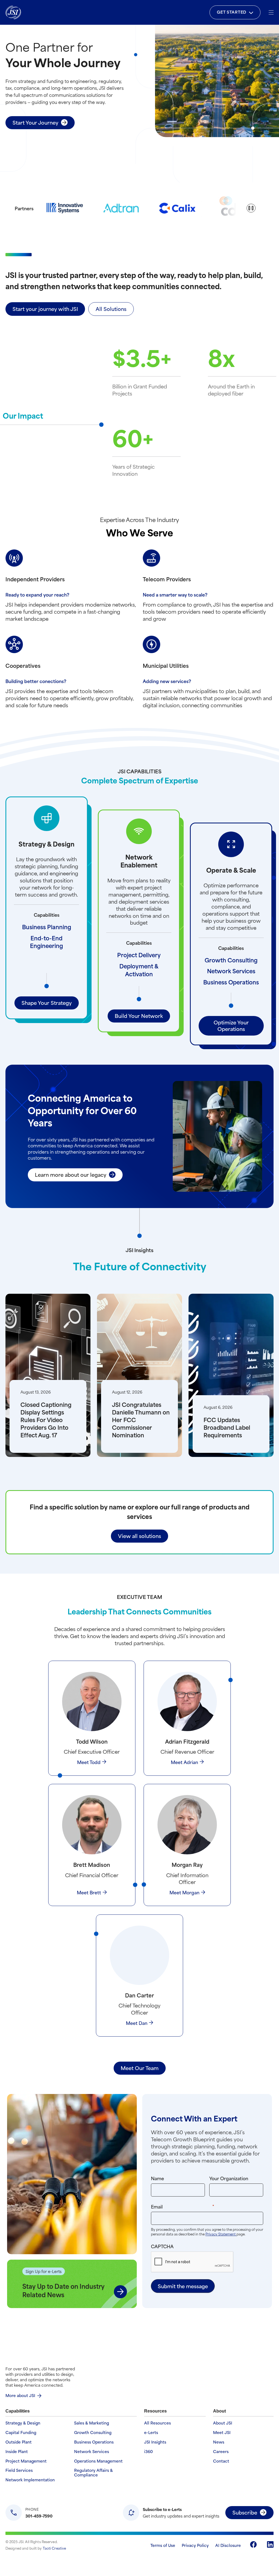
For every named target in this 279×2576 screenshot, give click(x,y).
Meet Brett (89, 1892)
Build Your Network (139, 1016)
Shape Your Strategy (47, 1003)
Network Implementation (30, 2480)
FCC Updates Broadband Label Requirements (227, 1427)
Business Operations (231, 982)
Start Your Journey (35, 122)
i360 (148, 2452)
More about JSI (20, 2395)
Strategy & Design (23, 2423)
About (219, 2411)
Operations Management (98, 2461)
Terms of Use (163, 2545)
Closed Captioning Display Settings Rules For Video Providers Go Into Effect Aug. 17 (46, 1420)
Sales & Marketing (92, 2423)
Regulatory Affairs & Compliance (93, 2473)
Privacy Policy (195, 2545)
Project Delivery (139, 955)
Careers (221, 2452)
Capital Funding (21, 2433)
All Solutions (111, 309)
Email (193, 2206)
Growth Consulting (231, 960)
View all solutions (139, 1536)
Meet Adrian (184, 1762)
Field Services (19, 2470)
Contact (221, 2461)
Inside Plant (17, 2452)
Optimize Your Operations (231, 1025)
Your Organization (229, 2178)
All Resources (157, 2423)
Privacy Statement (221, 2234)
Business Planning (47, 927)
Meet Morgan (184, 1892)
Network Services (231, 971)
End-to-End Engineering (46, 942)
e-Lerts (151, 2433)
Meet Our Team (140, 2068)
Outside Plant (19, 2442)
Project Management (26, 2461)
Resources (155, 2411)
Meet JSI (222, 2433)
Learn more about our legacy (71, 1174)
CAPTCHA (162, 2246)
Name (157, 2178)
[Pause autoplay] (251, 208)
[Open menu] (271, 12)
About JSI (223, 2423)
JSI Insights (155, 2442)
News (219, 2442)
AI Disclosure (228, 2545)
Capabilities (18, 2411)
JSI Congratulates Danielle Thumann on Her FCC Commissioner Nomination (141, 1420)
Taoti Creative (54, 2548)
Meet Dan (137, 2023)
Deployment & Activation (139, 970)
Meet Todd (89, 1762)
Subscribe (245, 2512)
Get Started (232, 12)
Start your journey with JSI (45, 309)
